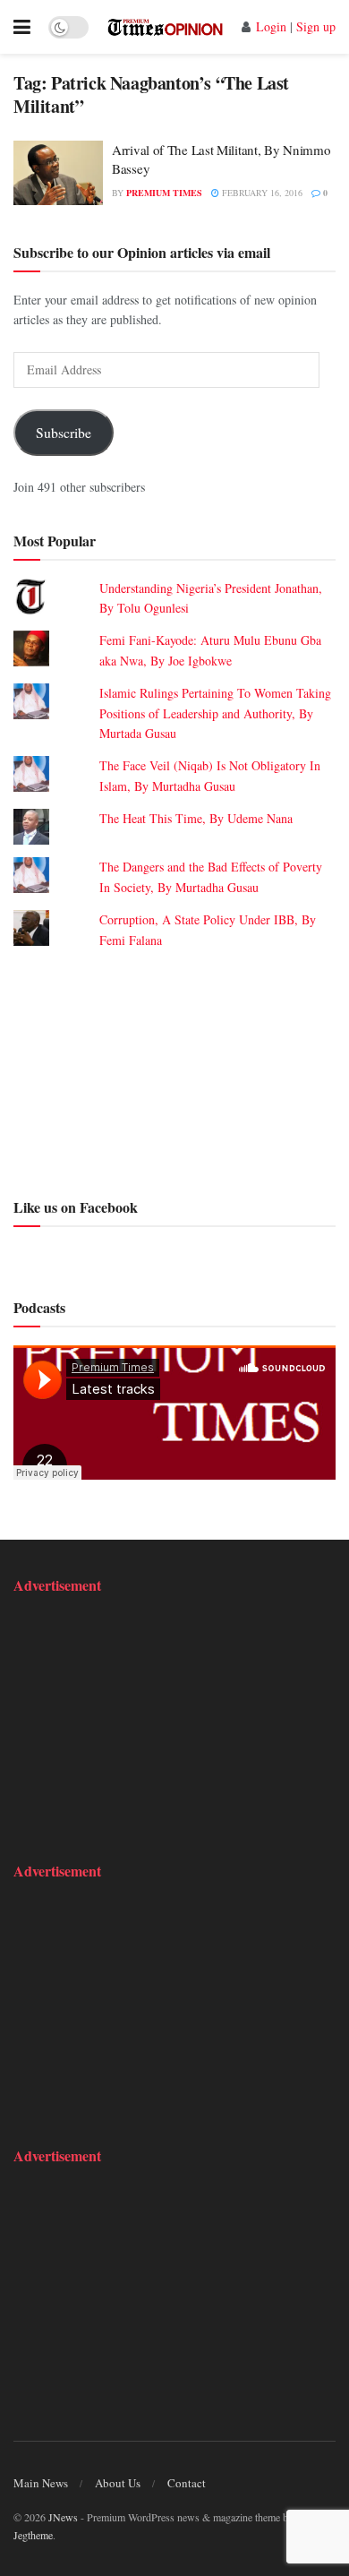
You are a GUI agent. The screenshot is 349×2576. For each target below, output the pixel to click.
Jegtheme (33, 2535)
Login (271, 26)
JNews (63, 2517)
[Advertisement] (174, 1071)
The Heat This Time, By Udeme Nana (196, 818)
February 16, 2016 (261, 193)
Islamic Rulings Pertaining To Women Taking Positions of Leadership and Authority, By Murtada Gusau (215, 713)
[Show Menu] (22, 27)
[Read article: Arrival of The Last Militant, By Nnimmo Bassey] (58, 173)
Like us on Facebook (76, 1207)
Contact (187, 2483)
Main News (41, 2483)
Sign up (316, 26)
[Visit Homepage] (165, 27)
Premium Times (164, 193)
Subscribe (64, 432)
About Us (118, 2483)
